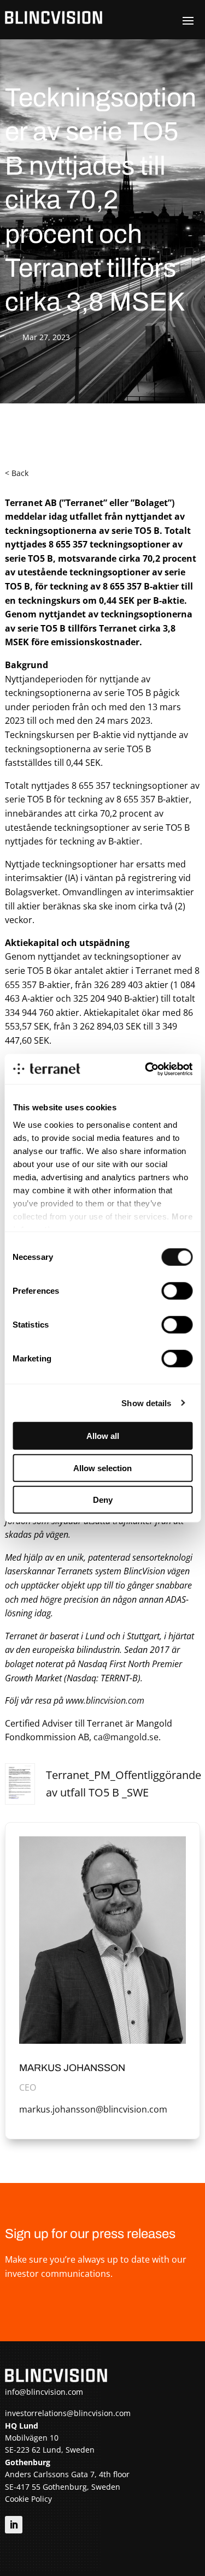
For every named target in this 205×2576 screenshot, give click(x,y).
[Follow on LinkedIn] (14, 2525)
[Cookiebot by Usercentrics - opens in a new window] (146, 1069)
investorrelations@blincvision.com (68, 2413)
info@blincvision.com (44, 2392)
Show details (146, 1403)
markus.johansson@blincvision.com (93, 2109)
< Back (17, 473)
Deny (103, 1500)
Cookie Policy (28, 2499)
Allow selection (102, 1468)
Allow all (103, 1436)
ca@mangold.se (126, 1737)
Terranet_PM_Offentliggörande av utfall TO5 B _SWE (124, 1784)
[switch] (177, 1291)
